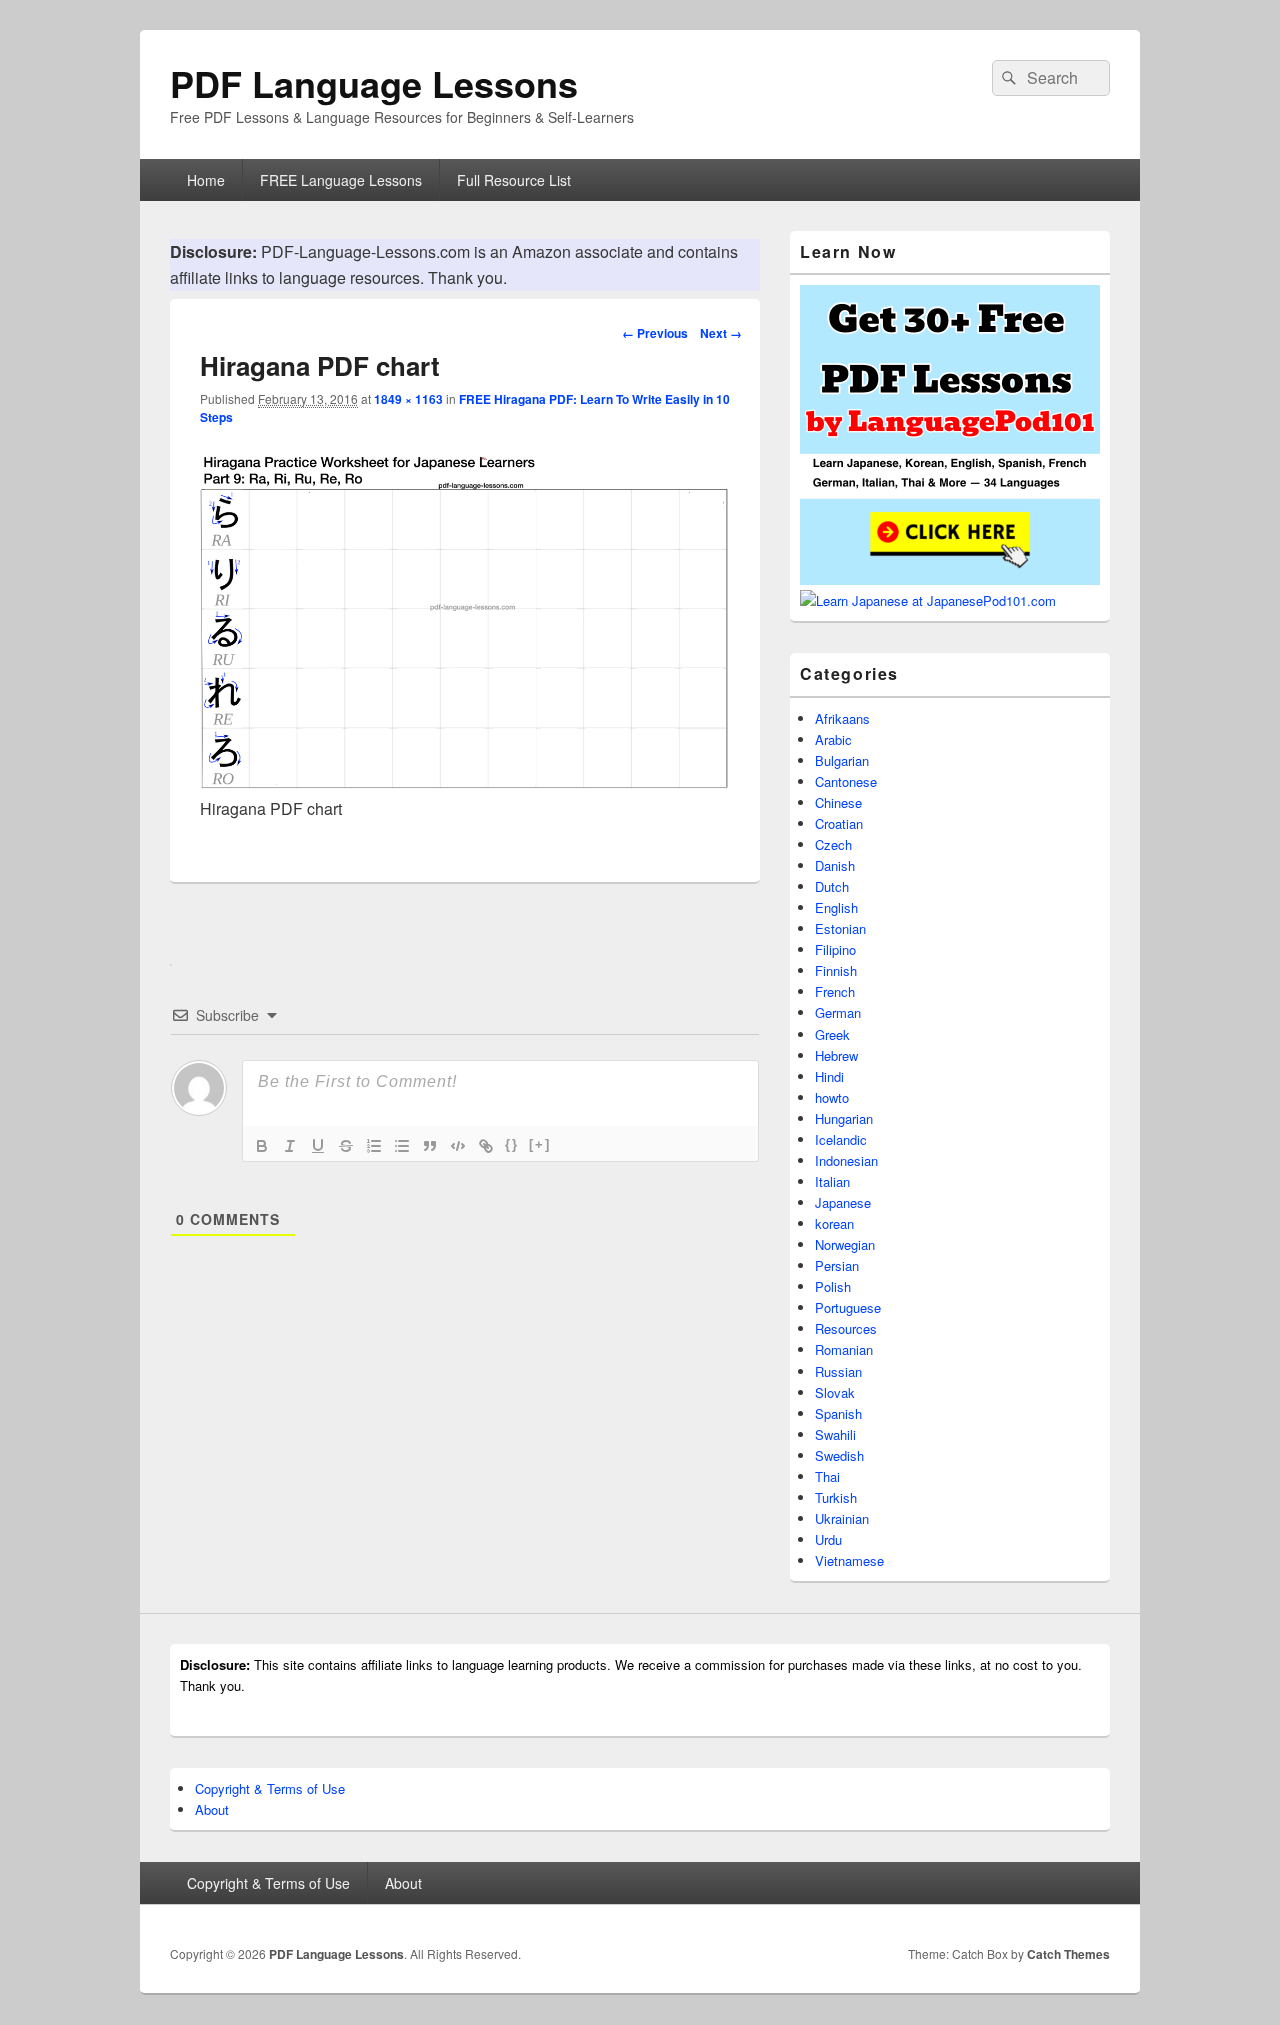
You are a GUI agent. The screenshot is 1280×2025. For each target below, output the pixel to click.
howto (832, 1097)
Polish (833, 1286)
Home (206, 180)
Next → (721, 333)
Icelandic (841, 1139)
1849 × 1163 (408, 399)
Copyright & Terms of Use (270, 1788)
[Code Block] (458, 1146)
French (835, 991)
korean (834, 1223)
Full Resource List (514, 180)
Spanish (838, 1413)
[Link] (486, 1146)
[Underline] (318, 1146)
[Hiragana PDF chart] (465, 782)
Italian (832, 1181)
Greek (832, 1034)
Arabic (833, 739)
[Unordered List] (402, 1146)
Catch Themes (1068, 1954)
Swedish (839, 1455)
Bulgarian (842, 760)
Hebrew (836, 1055)
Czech (833, 844)
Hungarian (844, 1118)
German (838, 1012)
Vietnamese (849, 1560)
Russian (838, 1371)
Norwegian (845, 1244)
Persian (837, 1265)
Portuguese (848, 1307)
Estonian (840, 928)
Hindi (829, 1076)
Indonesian (846, 1160)
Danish (835, 865)
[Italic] (290, 1146)
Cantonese (846, 781)
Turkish (836, 1497)
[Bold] (262, 1146)
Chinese (838, 802)
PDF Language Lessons (374, 83)
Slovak (835, 1392)
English (836, 907)
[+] (540, 1144)
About (212, 1809)
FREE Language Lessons (341, 180)
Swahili (835, 1434)
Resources (846, 1328)
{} (512, 1144)
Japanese (843, 1202)
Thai (827, 1476)
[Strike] (346, 1146)
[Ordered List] (374, 1146)
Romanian (844, 1349)
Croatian (839, 823)
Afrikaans (842, 718)
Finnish (836, 970)
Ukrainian (842, 1518)
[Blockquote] (430, 1146)
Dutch (832, 886)
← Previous (655, 333)
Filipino (835, 949)
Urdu (828, 1539)
